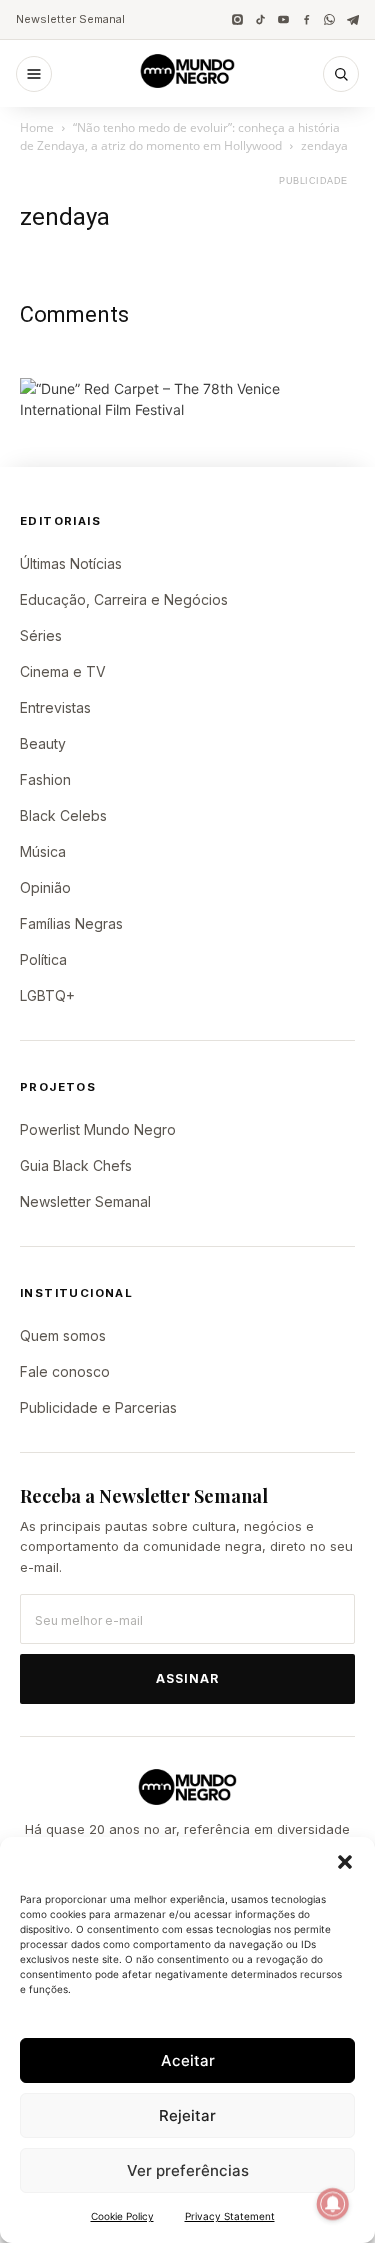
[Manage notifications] (333, 2204)
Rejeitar (187, 2115)
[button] (345, 1862)
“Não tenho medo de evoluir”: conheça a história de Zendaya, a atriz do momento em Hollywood (180, 136)
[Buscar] (341, 74)
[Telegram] (352, 19)
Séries (41, 635)
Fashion (45, 779)
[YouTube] (283, 19)
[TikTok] (260, 19)
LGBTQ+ (47, 995)
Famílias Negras (71, 923)
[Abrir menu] (34, 74)
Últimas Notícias (71, 563)
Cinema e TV (63, 671)
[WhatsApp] (329, 19)
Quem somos (63, 1335)
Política (43, 959)
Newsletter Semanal (70, 19)
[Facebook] (306, 19)
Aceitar (188, 2060)
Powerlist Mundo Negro (98, 1129)
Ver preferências (188, 2170)
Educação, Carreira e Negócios (124, 599)
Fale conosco (65, 1371)
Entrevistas (55, 707)
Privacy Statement (230, 2216)
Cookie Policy (122, 2216)
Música (43, 851)
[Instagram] (237, 19)
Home (37, 127)
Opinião (45, 887)
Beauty (43, 743)
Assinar (187, 1678)
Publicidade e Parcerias (98, 1407)
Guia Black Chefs (76, 1165)
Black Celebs (63, 815)
